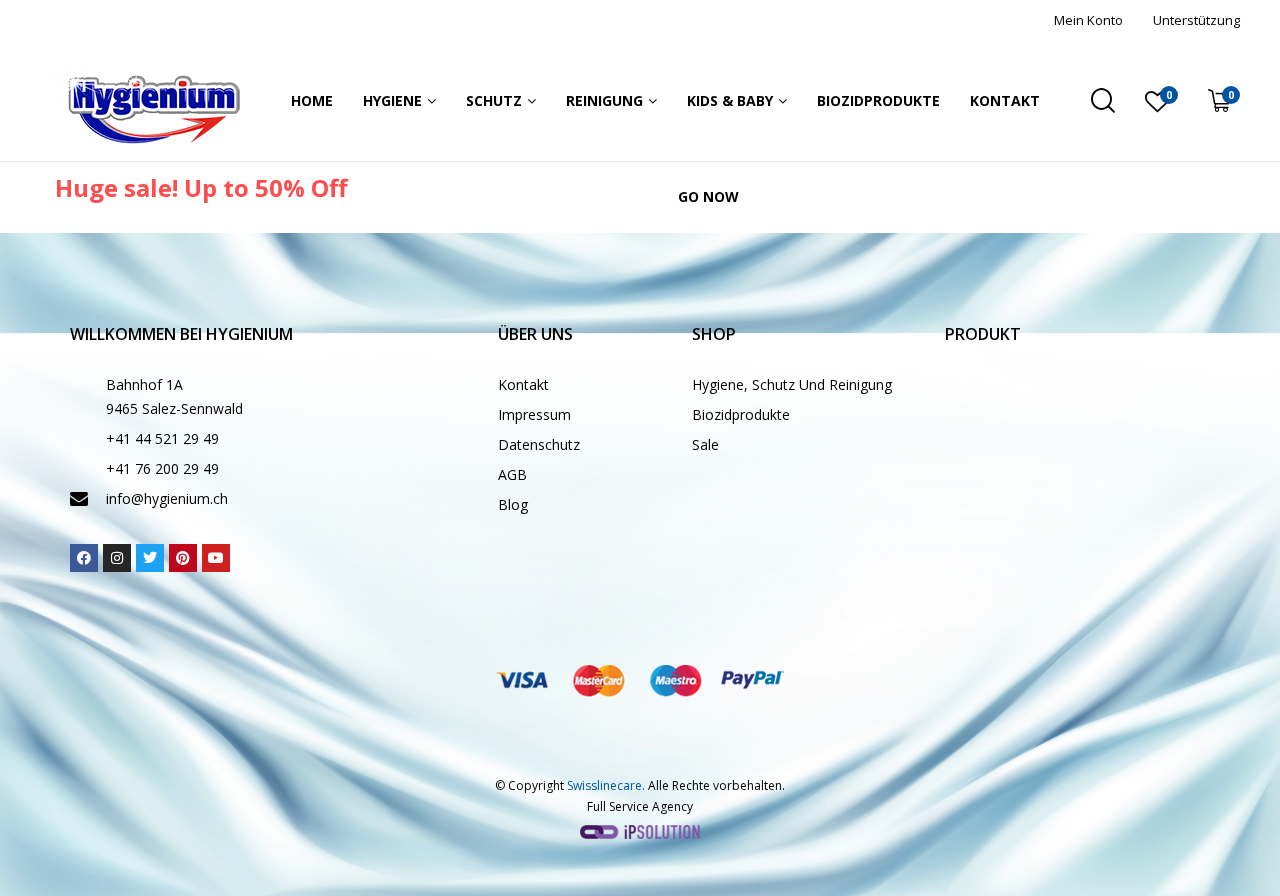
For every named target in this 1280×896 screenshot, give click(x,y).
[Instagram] (117, 558)
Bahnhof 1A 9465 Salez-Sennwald (174, 396)
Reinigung (604, 100)
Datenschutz (539, 444)
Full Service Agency (640, 806)
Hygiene (392, 100)
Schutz (494, 100)
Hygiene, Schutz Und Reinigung (792, 384)
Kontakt (1005, 100)
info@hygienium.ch (167, 498)
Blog (513, 504)
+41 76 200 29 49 (162, 468)
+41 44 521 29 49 (162, 438)
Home (312, 100)
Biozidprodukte (878, 100)
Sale (705, 444)
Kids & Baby (730, 100)
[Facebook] (84, 558)
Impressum (534, 414)
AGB (512, 474)
